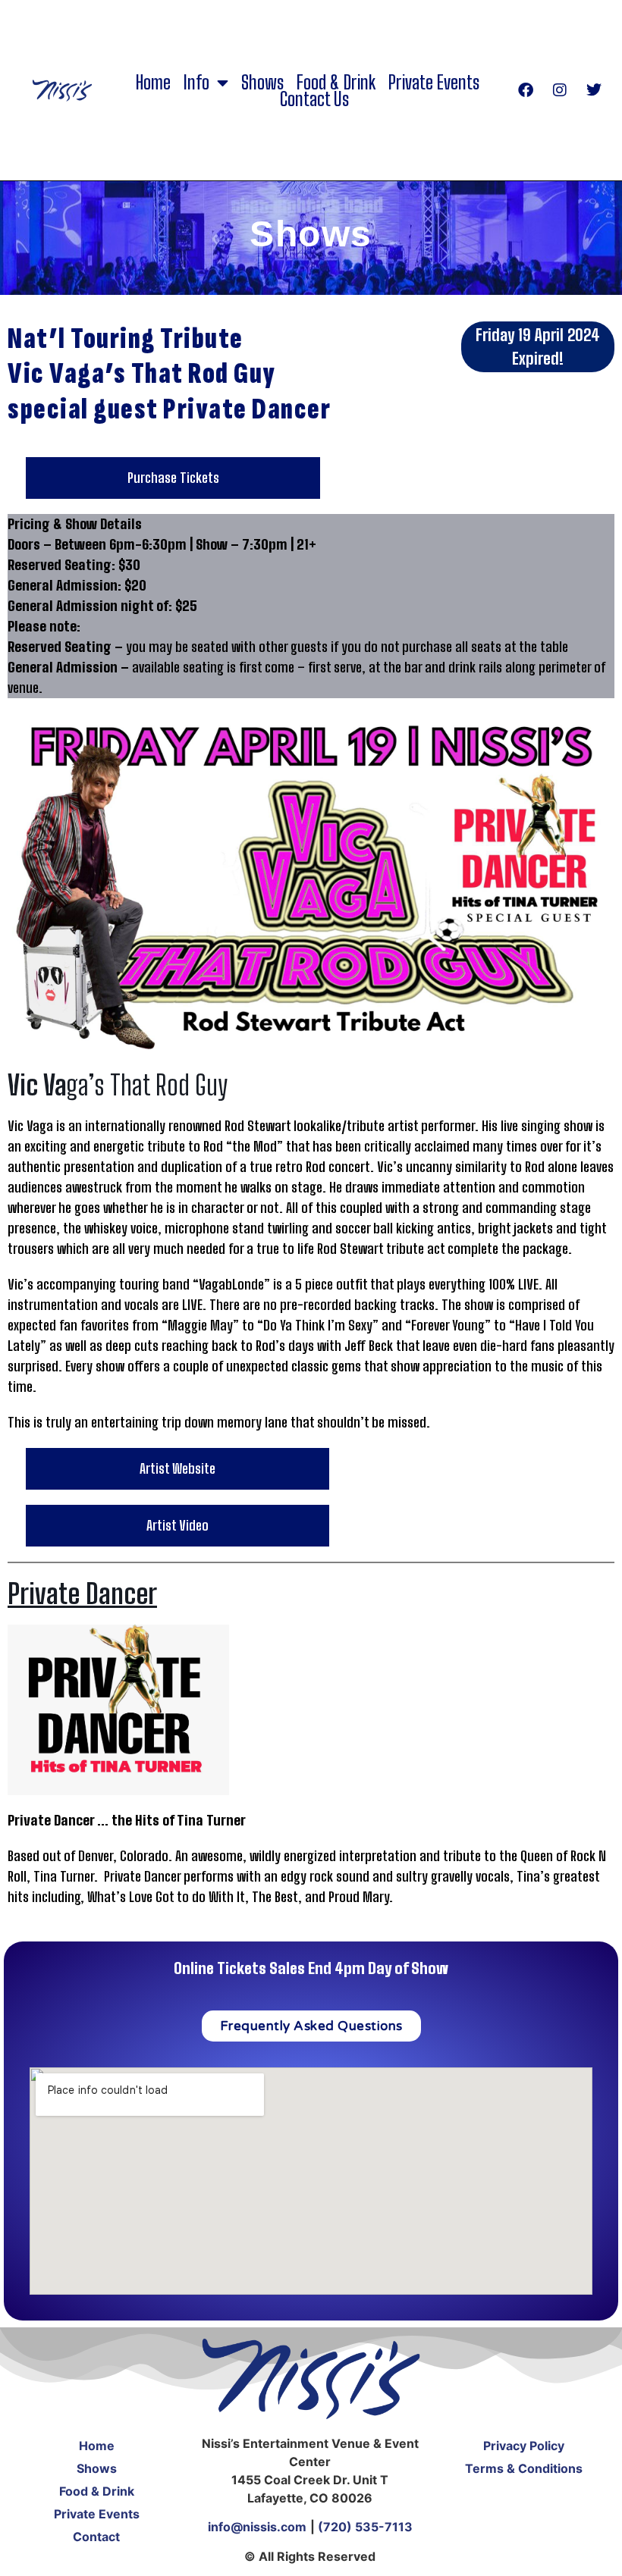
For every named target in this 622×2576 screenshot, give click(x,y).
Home (153, 83)
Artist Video (177, 1525)
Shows (262, 83)
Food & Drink (336, 83)
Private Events (434, 83)
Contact (96, 2537)
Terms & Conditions (524, 2468)
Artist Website (177, 1468)
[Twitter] (594, 90)
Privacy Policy (524, 2446)
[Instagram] (560, 90)
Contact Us (314, 99)
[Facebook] (526, 90)
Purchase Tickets (173, 478)
